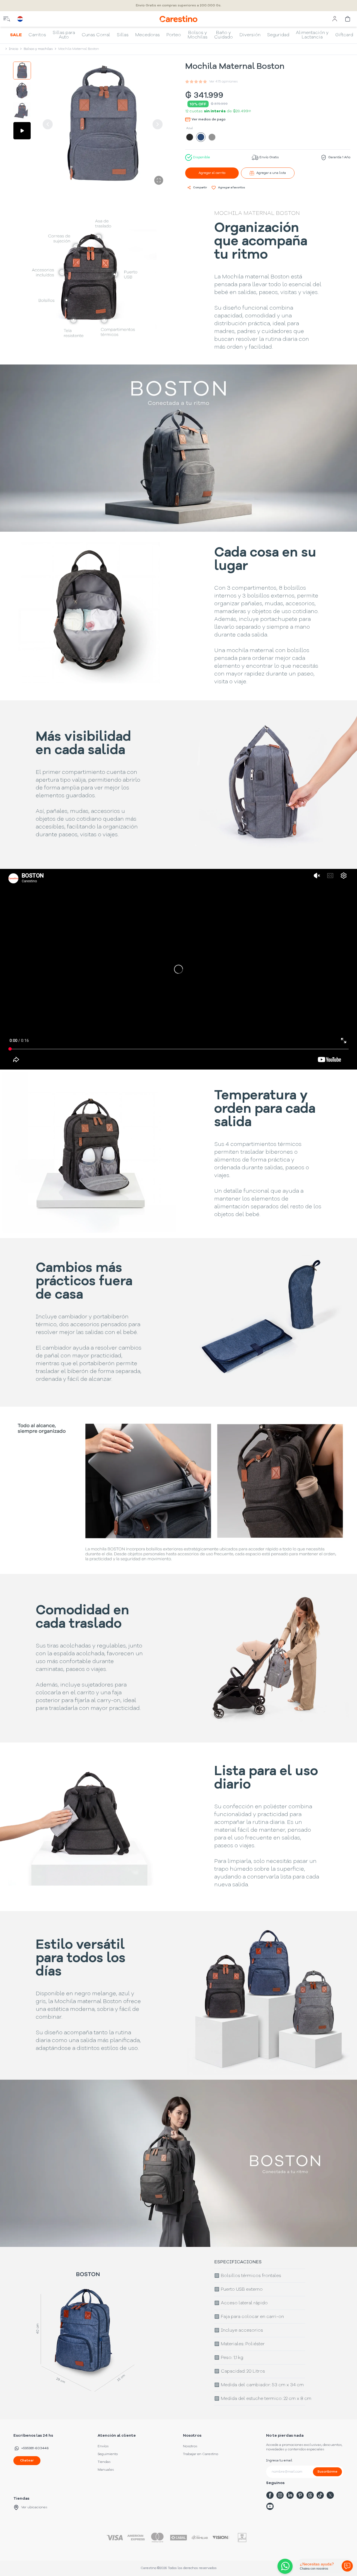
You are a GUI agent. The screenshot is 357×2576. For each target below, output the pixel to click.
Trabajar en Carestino (201, 2454)
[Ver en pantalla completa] (159, 180)
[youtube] (270, 2506)
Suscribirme (327, 2472)
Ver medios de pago (209, 120)
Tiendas (104, 2462)
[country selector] (20, 19)
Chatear (27, 2461)
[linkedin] (290, 2495)
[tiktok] (320, 2495)
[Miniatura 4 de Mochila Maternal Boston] (22, 131)
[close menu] (7, 19)
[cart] (348, 19)
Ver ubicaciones (34, 2507)
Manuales (106, 2470)
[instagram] (280, 2495)
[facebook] (270, 2495)
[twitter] (330, 2495)
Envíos (103, 2446)
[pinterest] (300, 2495)
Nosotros (190, 2446)
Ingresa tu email (279, 2461)
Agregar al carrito (212, 173)
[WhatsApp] (284, 2566)
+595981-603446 (35, 2448)
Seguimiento (108, 2454)
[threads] (310, 2495)
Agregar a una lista (271, 173)
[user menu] (335, 19)
